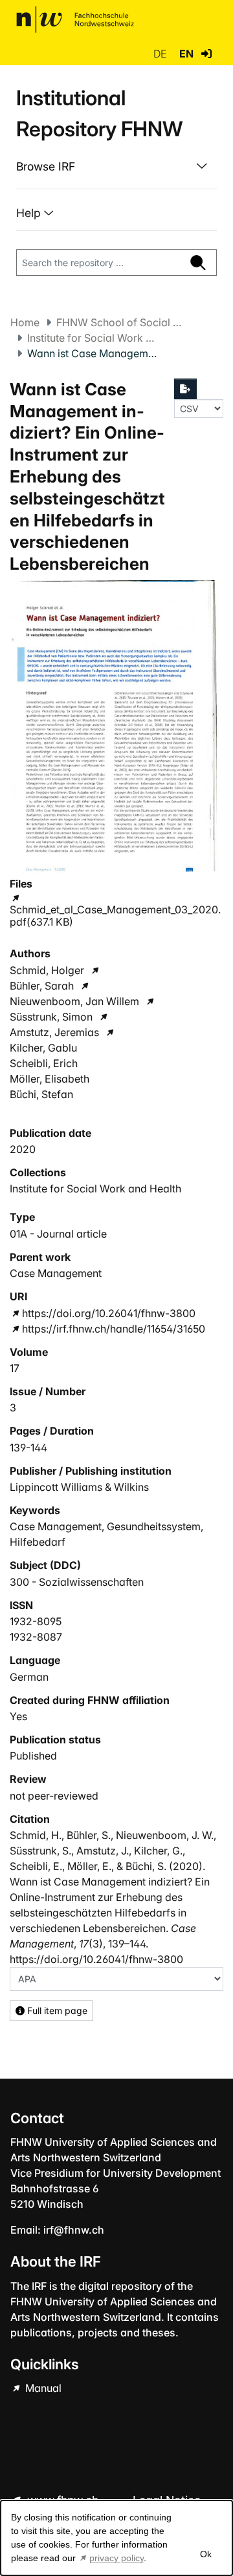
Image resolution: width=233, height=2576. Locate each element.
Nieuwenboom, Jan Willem (74, 1001)
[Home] (75, 19)
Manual (42, 2388)
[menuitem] (116, 167)
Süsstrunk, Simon (51, 1017)
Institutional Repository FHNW (99, 113)
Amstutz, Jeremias (54, 1032)
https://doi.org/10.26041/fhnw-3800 (109, 1313)
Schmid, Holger (47, 970)
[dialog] (116, 2538)
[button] (206, 54)
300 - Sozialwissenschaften (77, 1582)
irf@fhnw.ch (74, 2230)
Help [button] (30, 213)
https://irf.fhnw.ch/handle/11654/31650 (114, 1329)
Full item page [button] (56, 2010)
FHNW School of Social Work (121, 322)
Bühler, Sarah (42, 986)
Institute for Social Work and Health (92, 338)
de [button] (161, 54)
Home (25, 322)
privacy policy (116, 2558)
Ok (205, 2554)
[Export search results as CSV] (186, 389)
